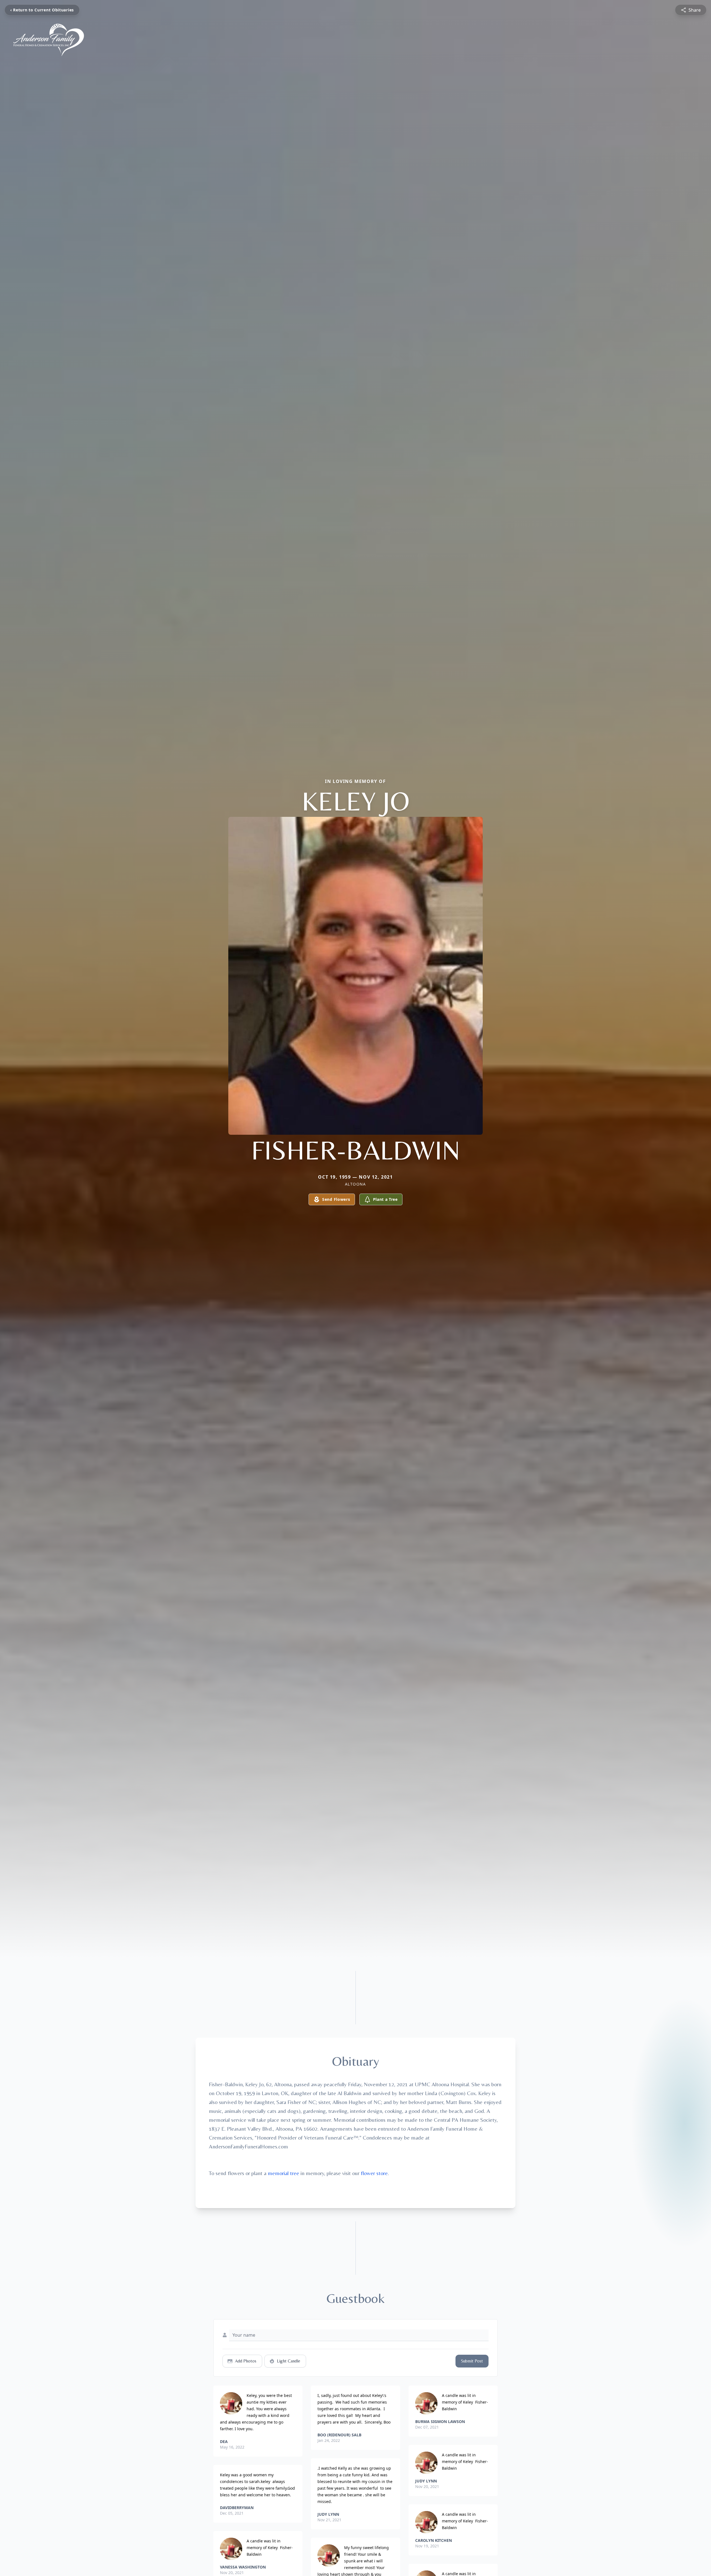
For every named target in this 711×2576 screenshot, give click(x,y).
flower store (374, 2173)
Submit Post (472, 2361)
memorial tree (283, 2173)
